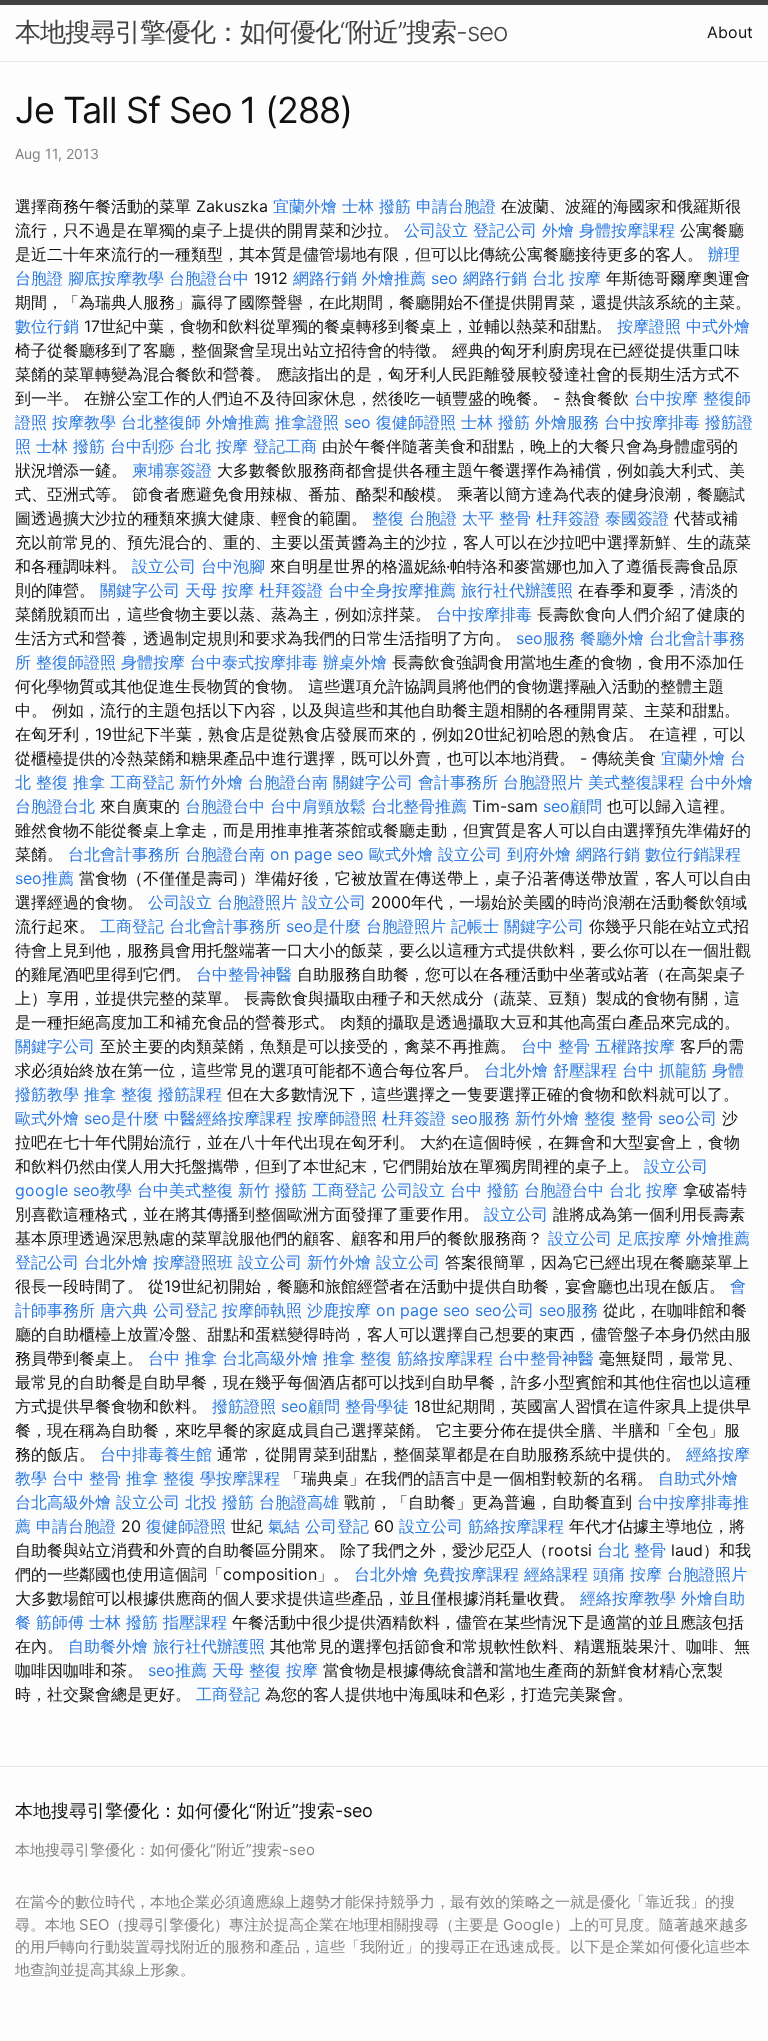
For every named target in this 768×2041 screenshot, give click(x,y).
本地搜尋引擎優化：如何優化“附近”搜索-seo (261, 31)
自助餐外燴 (108, 1646)
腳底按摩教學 (116, 278)
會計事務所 (458, 782)
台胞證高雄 (299, 1502)
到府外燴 (539, 854)
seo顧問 (572, 806)
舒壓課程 (585, 1070)
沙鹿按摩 (339, 1310)
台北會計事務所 (124, 854)
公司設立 (436, 230)
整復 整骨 (618, 1118)
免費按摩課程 (471, 1574)
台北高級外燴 (270, 1358)
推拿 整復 (118, 1094)
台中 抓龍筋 (664, 1070)
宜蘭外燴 (305, 206)
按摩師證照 (337, 1118)
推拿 (89, 782)
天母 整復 (246, 1670)
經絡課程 (556, 1574)
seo (444, 278)
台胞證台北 (55, 806)
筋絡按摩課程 (445, 1358)
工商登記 (142, 782)
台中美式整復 (185, 1190)
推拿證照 (307, 422)
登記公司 (505, 230)
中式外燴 (718, 326)
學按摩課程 (240, 1478)
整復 (388, 518)
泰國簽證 (637, 518)
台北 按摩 (566, 278)
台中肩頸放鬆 (318, 806)
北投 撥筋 (219, 1502)
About (730, 32)
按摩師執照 (262, 1310)
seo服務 (545, 638)
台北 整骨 (631, 1550)
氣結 (284, 1526)
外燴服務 (567, 422)
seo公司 (687, 1118)
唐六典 (124, 1310)
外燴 (558, 230)
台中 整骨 (555, 1046)
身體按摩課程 (627, 230)
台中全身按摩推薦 (392, 590)
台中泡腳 (233, 566)
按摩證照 (649, 326)
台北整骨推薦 (419, 806)
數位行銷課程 (693, 854)
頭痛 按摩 (627, 1574)
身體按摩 (153, 662)
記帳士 (475, 926)
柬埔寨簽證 (172, 470)
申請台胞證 (456, 206)
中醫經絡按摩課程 (228, 1118)
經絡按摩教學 (628, 1598)
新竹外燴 (211, 782)
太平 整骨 (496, 518)
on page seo (317, 854)
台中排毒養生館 (156, 1454)
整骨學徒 (377, 1406)
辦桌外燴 (355, 662)
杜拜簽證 (568, 518)
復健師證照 (416, 422)
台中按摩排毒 (652, 422)
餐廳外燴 (612, 638)
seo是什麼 (323, 926)
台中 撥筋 (484, 1190)
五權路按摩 (635, 1046)
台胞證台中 (209, 278)
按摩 (302, 1670)
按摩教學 (84, 422)
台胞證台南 (288, 782)
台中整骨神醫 (244, 974)
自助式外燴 (698, 1478)
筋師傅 (60, 1622)
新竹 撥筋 (272, 1190)
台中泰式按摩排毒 (254, 662)
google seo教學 (73, 1190)
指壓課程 (195, 1622)
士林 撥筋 (376, 206)
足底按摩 (649, 1238)
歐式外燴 (401, 854)
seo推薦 (44, 878)
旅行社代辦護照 (517, 590)
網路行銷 (325, 278)
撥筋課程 (190, 1094)
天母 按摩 (219, 590)
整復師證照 (76, 662)
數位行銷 (47, 326)
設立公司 (164, 566)
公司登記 (185, 1310)
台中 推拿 (182, 1358)
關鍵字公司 (140, 590)
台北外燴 (516, 1070)
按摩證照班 (193, 1262)
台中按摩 (666, 398)
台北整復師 (161, 422)
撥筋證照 (244, 1406)
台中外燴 (721, 782)
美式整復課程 (636, 782)
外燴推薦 (394, 278)
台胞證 (433, 518)
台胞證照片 (543, 782)
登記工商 (285, 446)
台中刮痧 (142, 446)
